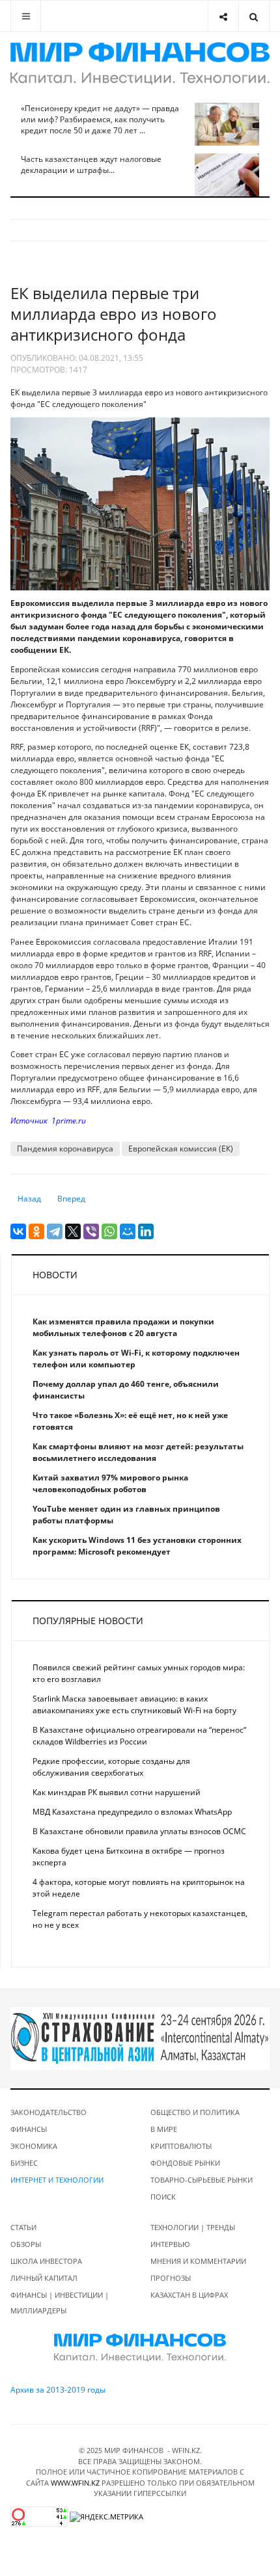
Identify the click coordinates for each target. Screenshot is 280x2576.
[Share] (223, 16)
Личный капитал (44, 2278)
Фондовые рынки (185, 2163)
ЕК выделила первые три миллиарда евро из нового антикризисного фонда (114, 314)
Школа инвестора (46, 2261)
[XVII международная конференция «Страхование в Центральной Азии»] (140, 2038)
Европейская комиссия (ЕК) (181, 1149)
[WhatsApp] (109, 1231)
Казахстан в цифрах (189, 2295)
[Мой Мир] (128, 1231)
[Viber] (91, 1231)
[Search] (254, 16)
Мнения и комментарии (198, 2261)
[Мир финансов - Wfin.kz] (140, 63)
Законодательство (49, 2112)
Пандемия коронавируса (65, 1149)
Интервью (170, 2244)
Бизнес (24, 2163)
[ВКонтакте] (18, 1231)
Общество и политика (195, 2112)
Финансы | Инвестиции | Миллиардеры (60, 2303)
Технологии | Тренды (193, 2227)
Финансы (29, 2129)
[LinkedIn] (146, 1231)
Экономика (34, 2146)
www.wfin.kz (75, 2483)
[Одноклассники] (36, 1231)
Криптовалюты (181, 2146)
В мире (164, 2129)
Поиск (163, 2197)
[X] (73, 1231)
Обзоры (26, 2244)
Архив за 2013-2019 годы (58, 2390)
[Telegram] (55, 1231)
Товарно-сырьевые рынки (202, 2180)
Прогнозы (171, 2278)
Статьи (23, 2227)
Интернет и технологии (57, 2180)
